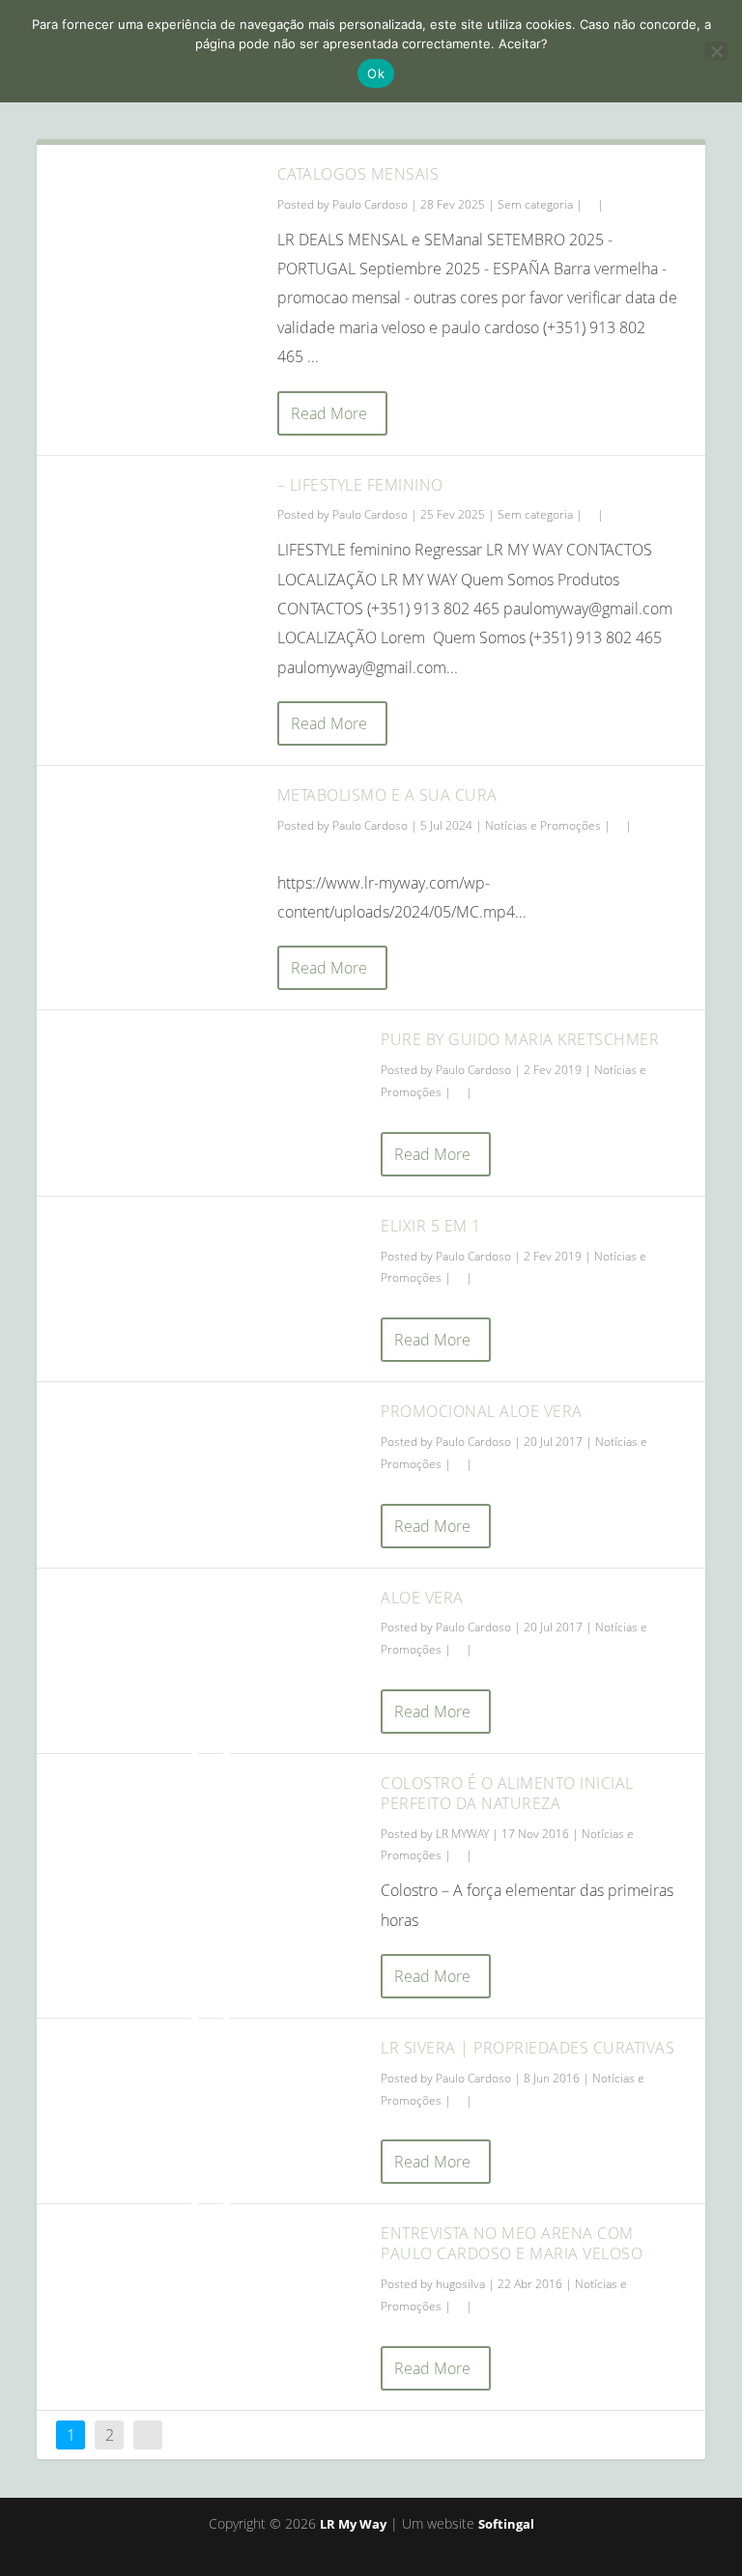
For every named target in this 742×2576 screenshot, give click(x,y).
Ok (376, 73)
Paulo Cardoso (370, 204)
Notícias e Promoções (543, 825)
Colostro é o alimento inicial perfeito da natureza (507, 1793)
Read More (329, 413)
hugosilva (460, 2284)
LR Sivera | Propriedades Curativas (528, 2048)
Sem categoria (535, 204)
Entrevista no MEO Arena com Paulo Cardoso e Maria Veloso (512, 2243)
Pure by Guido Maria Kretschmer (520, 1039)
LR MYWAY (462, 1834)
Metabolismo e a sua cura (387, 795)
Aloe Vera (422, 1598)
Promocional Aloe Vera (482, 1411)
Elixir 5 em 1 (431, 1226)
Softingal (506, 2524)
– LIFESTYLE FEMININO (360, 485)
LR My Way (353, 2524)
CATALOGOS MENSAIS (358, 174)
